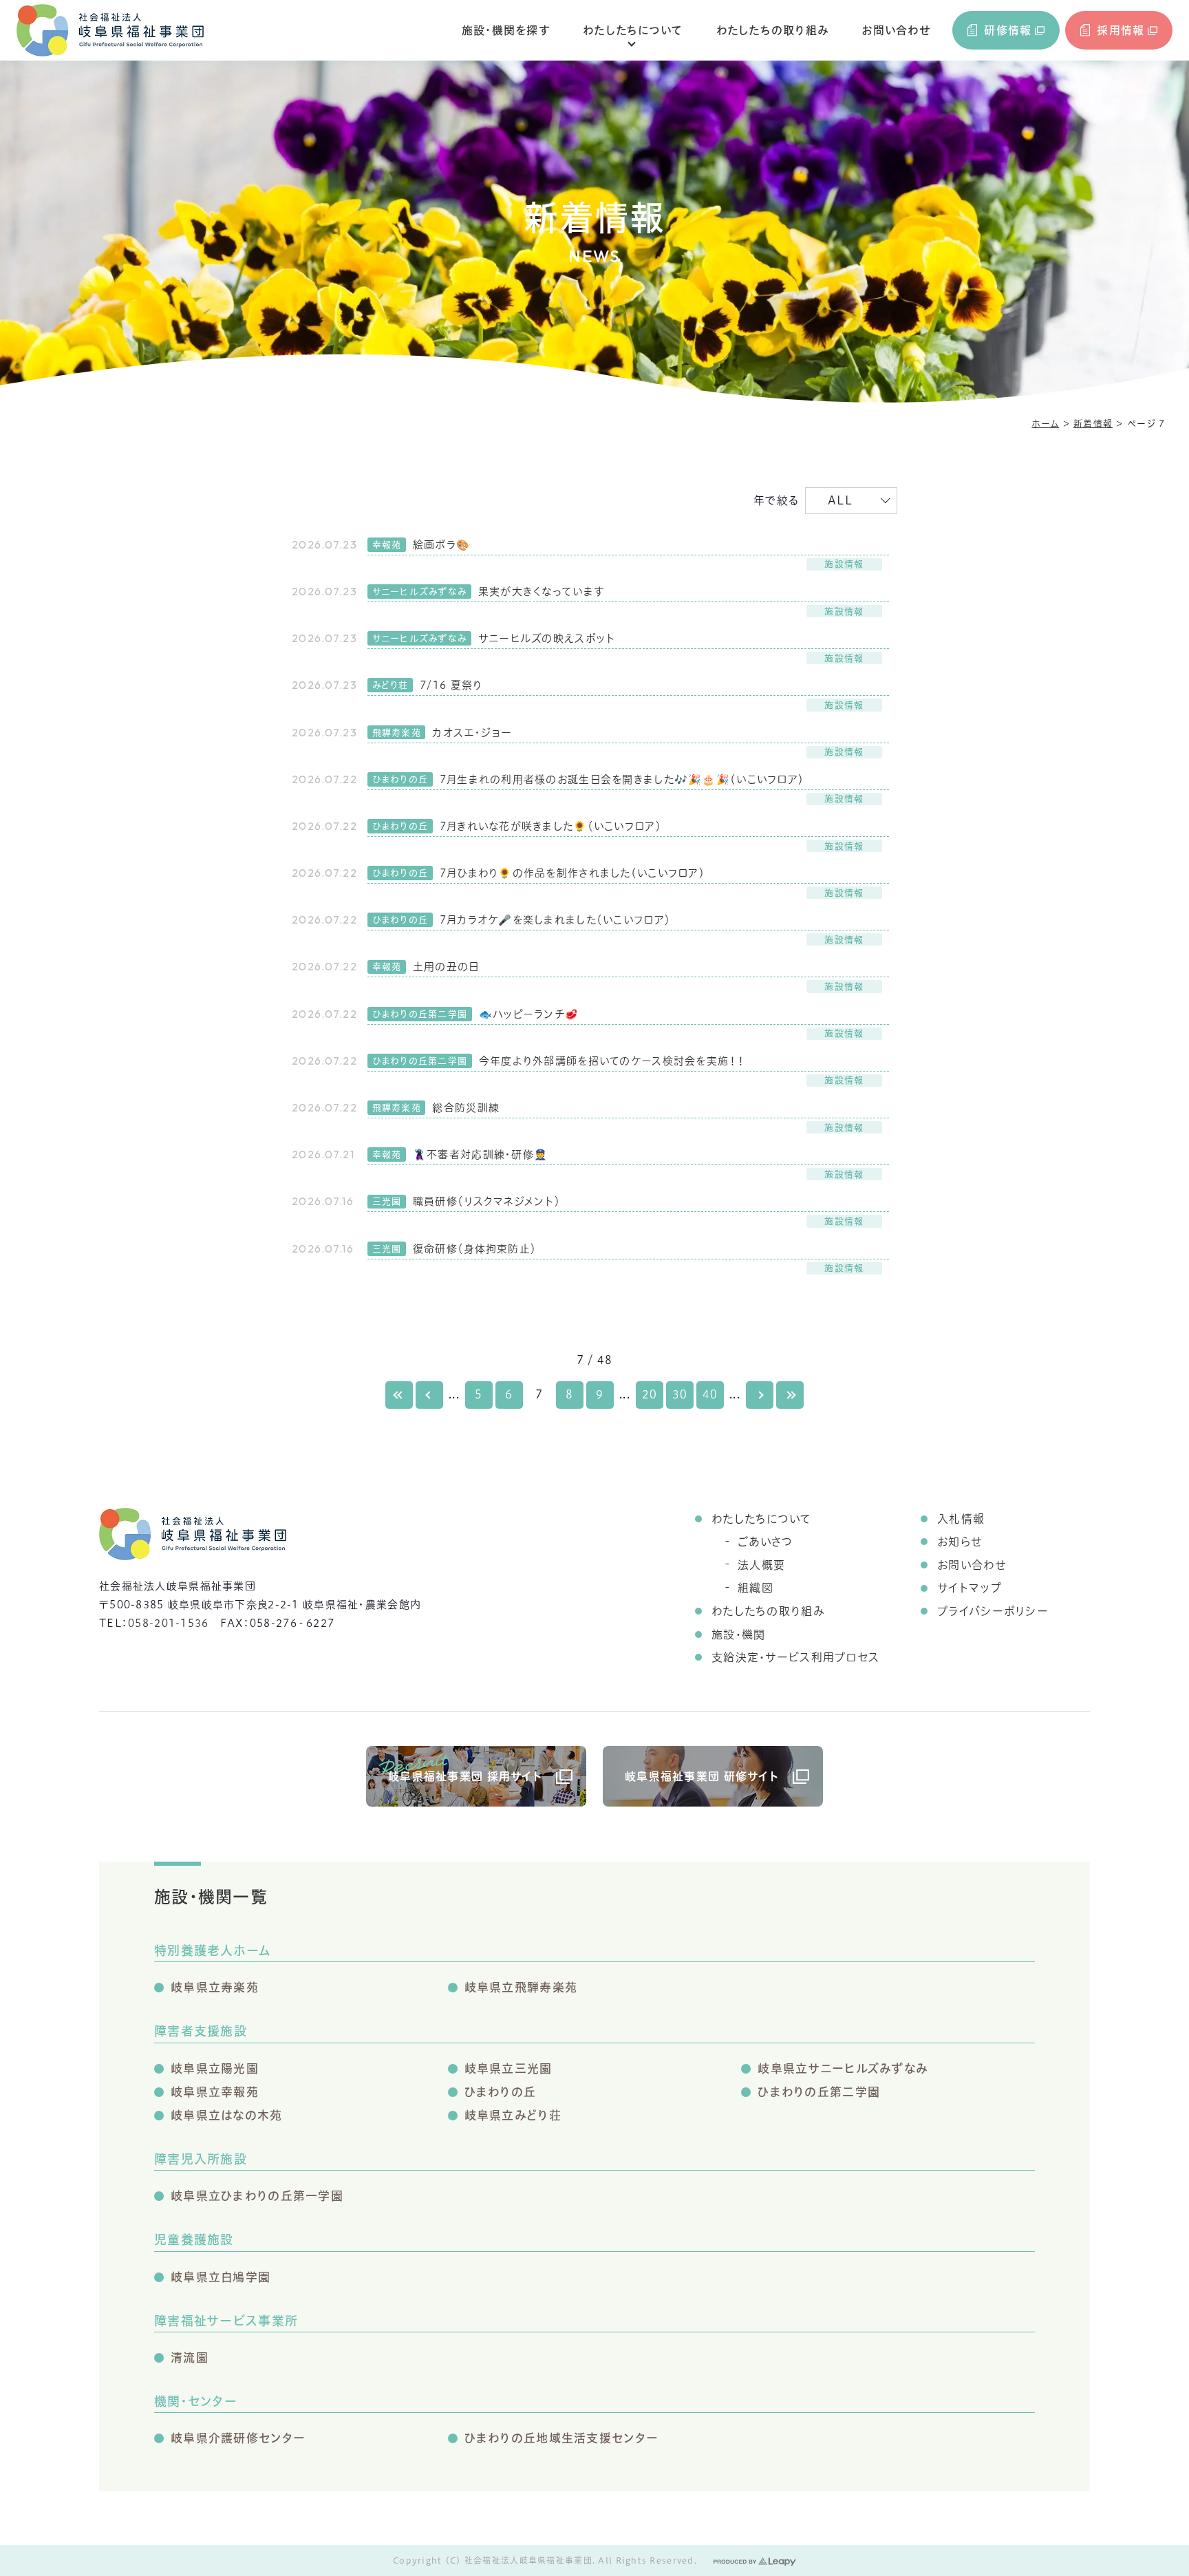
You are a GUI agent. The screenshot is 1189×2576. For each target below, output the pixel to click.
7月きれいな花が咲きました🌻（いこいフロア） (551, 826)
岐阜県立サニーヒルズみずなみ (843, 2068)
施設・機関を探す (506, 30)
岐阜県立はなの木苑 (227, 2115)
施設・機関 (738, 1635)
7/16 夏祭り (451, 685)
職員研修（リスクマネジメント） (487, 1201)
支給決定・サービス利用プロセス (795, 1657)
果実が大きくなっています (541, 592)
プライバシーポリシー (993, 1611)
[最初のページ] (399, 1395)
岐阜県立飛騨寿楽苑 (521, 1987)
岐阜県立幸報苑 (215, 2092)
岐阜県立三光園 (508, 2068)
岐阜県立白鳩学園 (221, 2277)
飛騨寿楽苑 (397, 733)
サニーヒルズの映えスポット (547, 638)
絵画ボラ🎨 (441, 545)
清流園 (190, 2357)
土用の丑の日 (446, 967)
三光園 (387, 1201)
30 (680, 1394)
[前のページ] (429, 1395)
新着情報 (1093, 424)
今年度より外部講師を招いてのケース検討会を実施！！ (612, 1061)
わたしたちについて (633, 30)
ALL (840, 500)
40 (710, 1394)
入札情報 (961, 1519)
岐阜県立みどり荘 (513, 2115)
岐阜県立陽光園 (215, 2068)
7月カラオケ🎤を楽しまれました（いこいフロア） (555, 920)
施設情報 (844, 564)
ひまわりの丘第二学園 (420, 1014)
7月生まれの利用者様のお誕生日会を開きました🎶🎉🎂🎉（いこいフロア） (622, 779)
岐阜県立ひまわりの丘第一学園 (257, 2196)
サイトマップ (970, 1588)
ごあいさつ (765, 1542)
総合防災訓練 (466, 1108)
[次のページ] (760, 1395)
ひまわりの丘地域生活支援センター (561, 2438)
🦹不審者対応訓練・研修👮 (480, 1154)
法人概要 (761, 1565)
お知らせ (960, 1542)
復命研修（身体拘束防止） (475, 1249)
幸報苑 (387, 545)
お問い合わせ (896, 30)
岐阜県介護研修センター (238, 2438)
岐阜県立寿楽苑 (215, 1987)
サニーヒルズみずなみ (420, 592)
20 (650, 1394)
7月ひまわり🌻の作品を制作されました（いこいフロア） (572, 873)
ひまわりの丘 (400, 779)
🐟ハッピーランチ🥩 (529, 1014)
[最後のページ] (790, 1395)
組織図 (756, 1588)
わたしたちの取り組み (773, 30)
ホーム (1045, 424)
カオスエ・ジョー (472, 733)
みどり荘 (390, 685)
